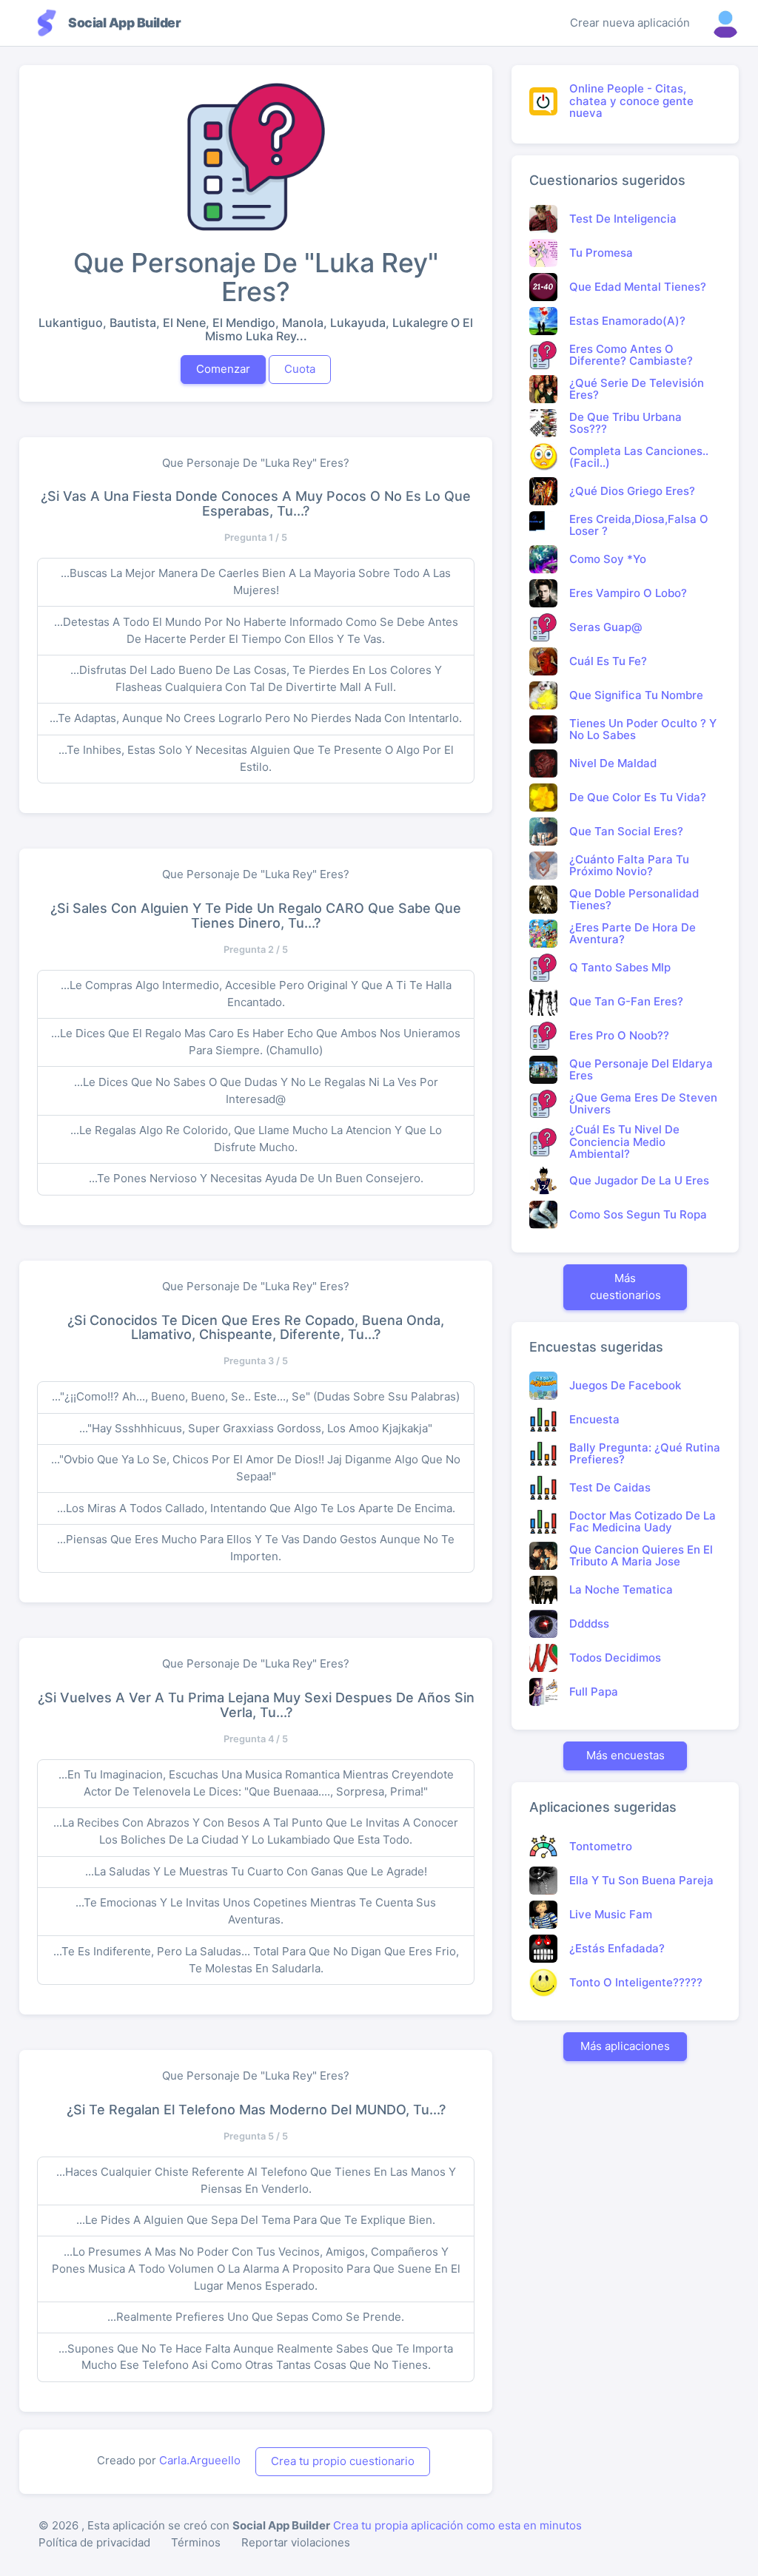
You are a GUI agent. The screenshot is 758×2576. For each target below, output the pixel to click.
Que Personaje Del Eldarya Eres (641, 1070)
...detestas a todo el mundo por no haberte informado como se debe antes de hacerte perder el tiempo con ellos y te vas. (256, 630)
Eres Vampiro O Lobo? (628, 593)
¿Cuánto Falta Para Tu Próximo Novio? (629, 866)
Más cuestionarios (625, 1287)
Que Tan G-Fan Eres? (626, 1001)
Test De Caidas (610, 1487)
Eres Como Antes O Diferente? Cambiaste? (631, 355)
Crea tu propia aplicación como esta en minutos (457, 2525)
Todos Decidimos (615, 1658)
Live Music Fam (611, 1914)
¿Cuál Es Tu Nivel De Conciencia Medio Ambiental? (624, 1142)
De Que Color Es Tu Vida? (638, 797)
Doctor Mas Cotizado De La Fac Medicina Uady (643, 1522)
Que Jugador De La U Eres (639, 1180)
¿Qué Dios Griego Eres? (632, 491)
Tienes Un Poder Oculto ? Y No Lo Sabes (643, 729)
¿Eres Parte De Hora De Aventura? (633, 934)
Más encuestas (625, 1755)
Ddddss (589, 1624)
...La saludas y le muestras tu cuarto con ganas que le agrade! (256, 1871)
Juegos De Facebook (625, 1385)
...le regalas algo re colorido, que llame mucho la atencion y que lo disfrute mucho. (256, 1139)
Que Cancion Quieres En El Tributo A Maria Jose (641, 1556)
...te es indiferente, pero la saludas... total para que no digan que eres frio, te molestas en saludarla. (256, 1960)
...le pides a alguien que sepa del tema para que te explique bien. (256, 2220)
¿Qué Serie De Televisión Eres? (637, 389)
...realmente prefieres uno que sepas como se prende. (256, 2317)
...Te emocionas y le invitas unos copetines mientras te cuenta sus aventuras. (256, 1911)
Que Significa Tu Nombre (636, 695)
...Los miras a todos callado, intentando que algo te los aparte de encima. (256, 1508)
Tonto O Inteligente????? (636, 1982)
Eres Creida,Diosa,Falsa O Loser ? (639, 525)
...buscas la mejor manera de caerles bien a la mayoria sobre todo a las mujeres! (256, 581)
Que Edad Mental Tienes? (638, 287)
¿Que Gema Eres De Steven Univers (643, 1104)
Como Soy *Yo (608, 559)
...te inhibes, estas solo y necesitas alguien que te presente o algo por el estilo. (256, 758)
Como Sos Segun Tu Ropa (638, 1214)
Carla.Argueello (200, 2460)
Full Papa (594, 1692)
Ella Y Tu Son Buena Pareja (641, 1880)
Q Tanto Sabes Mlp (620, 967)
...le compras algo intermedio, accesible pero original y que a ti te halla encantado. (256, 994)
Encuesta (594, 1419)
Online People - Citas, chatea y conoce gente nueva (631, 101)
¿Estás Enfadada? (617, 1948)
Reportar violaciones (296, 2542)
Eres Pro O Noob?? (619, 1035)
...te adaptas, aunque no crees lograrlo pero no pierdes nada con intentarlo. (256, 718)
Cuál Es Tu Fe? (608, 661)
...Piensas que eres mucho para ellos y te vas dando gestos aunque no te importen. (256, 1548)
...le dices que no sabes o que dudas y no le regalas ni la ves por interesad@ (256, 1090)
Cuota (300, 369)
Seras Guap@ (606, 627)
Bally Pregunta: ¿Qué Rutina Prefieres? (645, 1454)
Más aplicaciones (625, 2046)
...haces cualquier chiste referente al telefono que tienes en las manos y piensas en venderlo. (256, 2180)
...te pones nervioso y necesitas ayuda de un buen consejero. (256, 1178)
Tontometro (601, 1846)
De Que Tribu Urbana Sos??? (625, 423)
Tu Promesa (601, 253)
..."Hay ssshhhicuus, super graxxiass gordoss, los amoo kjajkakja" (256, 1428)
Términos (196, 2542)
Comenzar (223, 369)
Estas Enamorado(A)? (627, 321)
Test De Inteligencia (623, 219)
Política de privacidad (94, 2542)
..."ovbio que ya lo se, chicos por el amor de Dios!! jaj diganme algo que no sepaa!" (256, 1468)
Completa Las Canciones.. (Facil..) (639, 457)
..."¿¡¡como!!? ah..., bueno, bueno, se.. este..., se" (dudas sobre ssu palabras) (256, 1396)
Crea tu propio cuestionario (343, 2461)
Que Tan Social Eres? (626, 831)
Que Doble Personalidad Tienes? (634, 900)
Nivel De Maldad (613, 763)
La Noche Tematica (621, 1589)
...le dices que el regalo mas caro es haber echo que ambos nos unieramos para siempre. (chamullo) (256, 1042)
